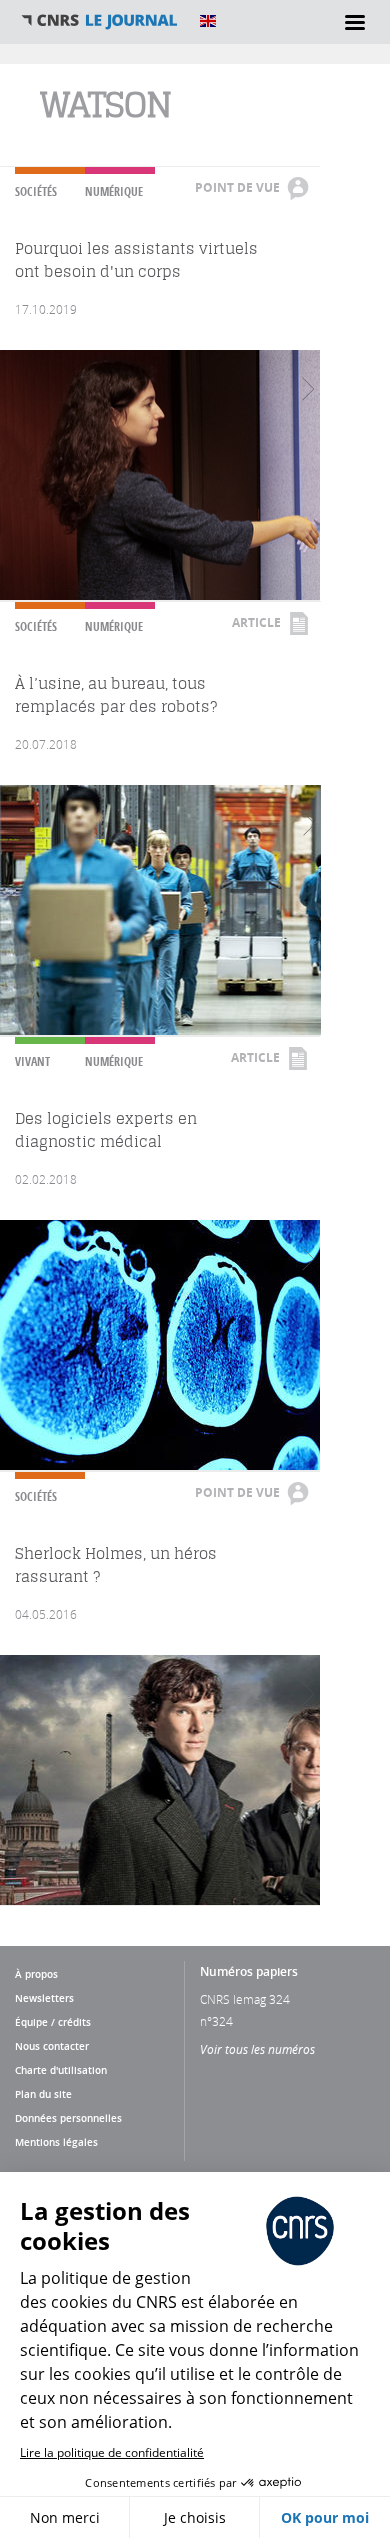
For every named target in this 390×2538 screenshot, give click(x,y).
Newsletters (44, 1998)
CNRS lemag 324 (245, 1999)
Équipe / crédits (53, 2022)
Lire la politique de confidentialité (112, 2452)
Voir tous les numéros (257, 2049)
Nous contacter (52, 2046)
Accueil (100, 21)
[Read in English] (208, 21)
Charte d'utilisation (61, 2070)
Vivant (32, 1061)
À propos (36, 1974)
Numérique (114, 191)
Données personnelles (68, 2118)
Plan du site (43, 2094)
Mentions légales (56, 2142)
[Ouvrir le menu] (355, 22)
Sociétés (36, 191)
